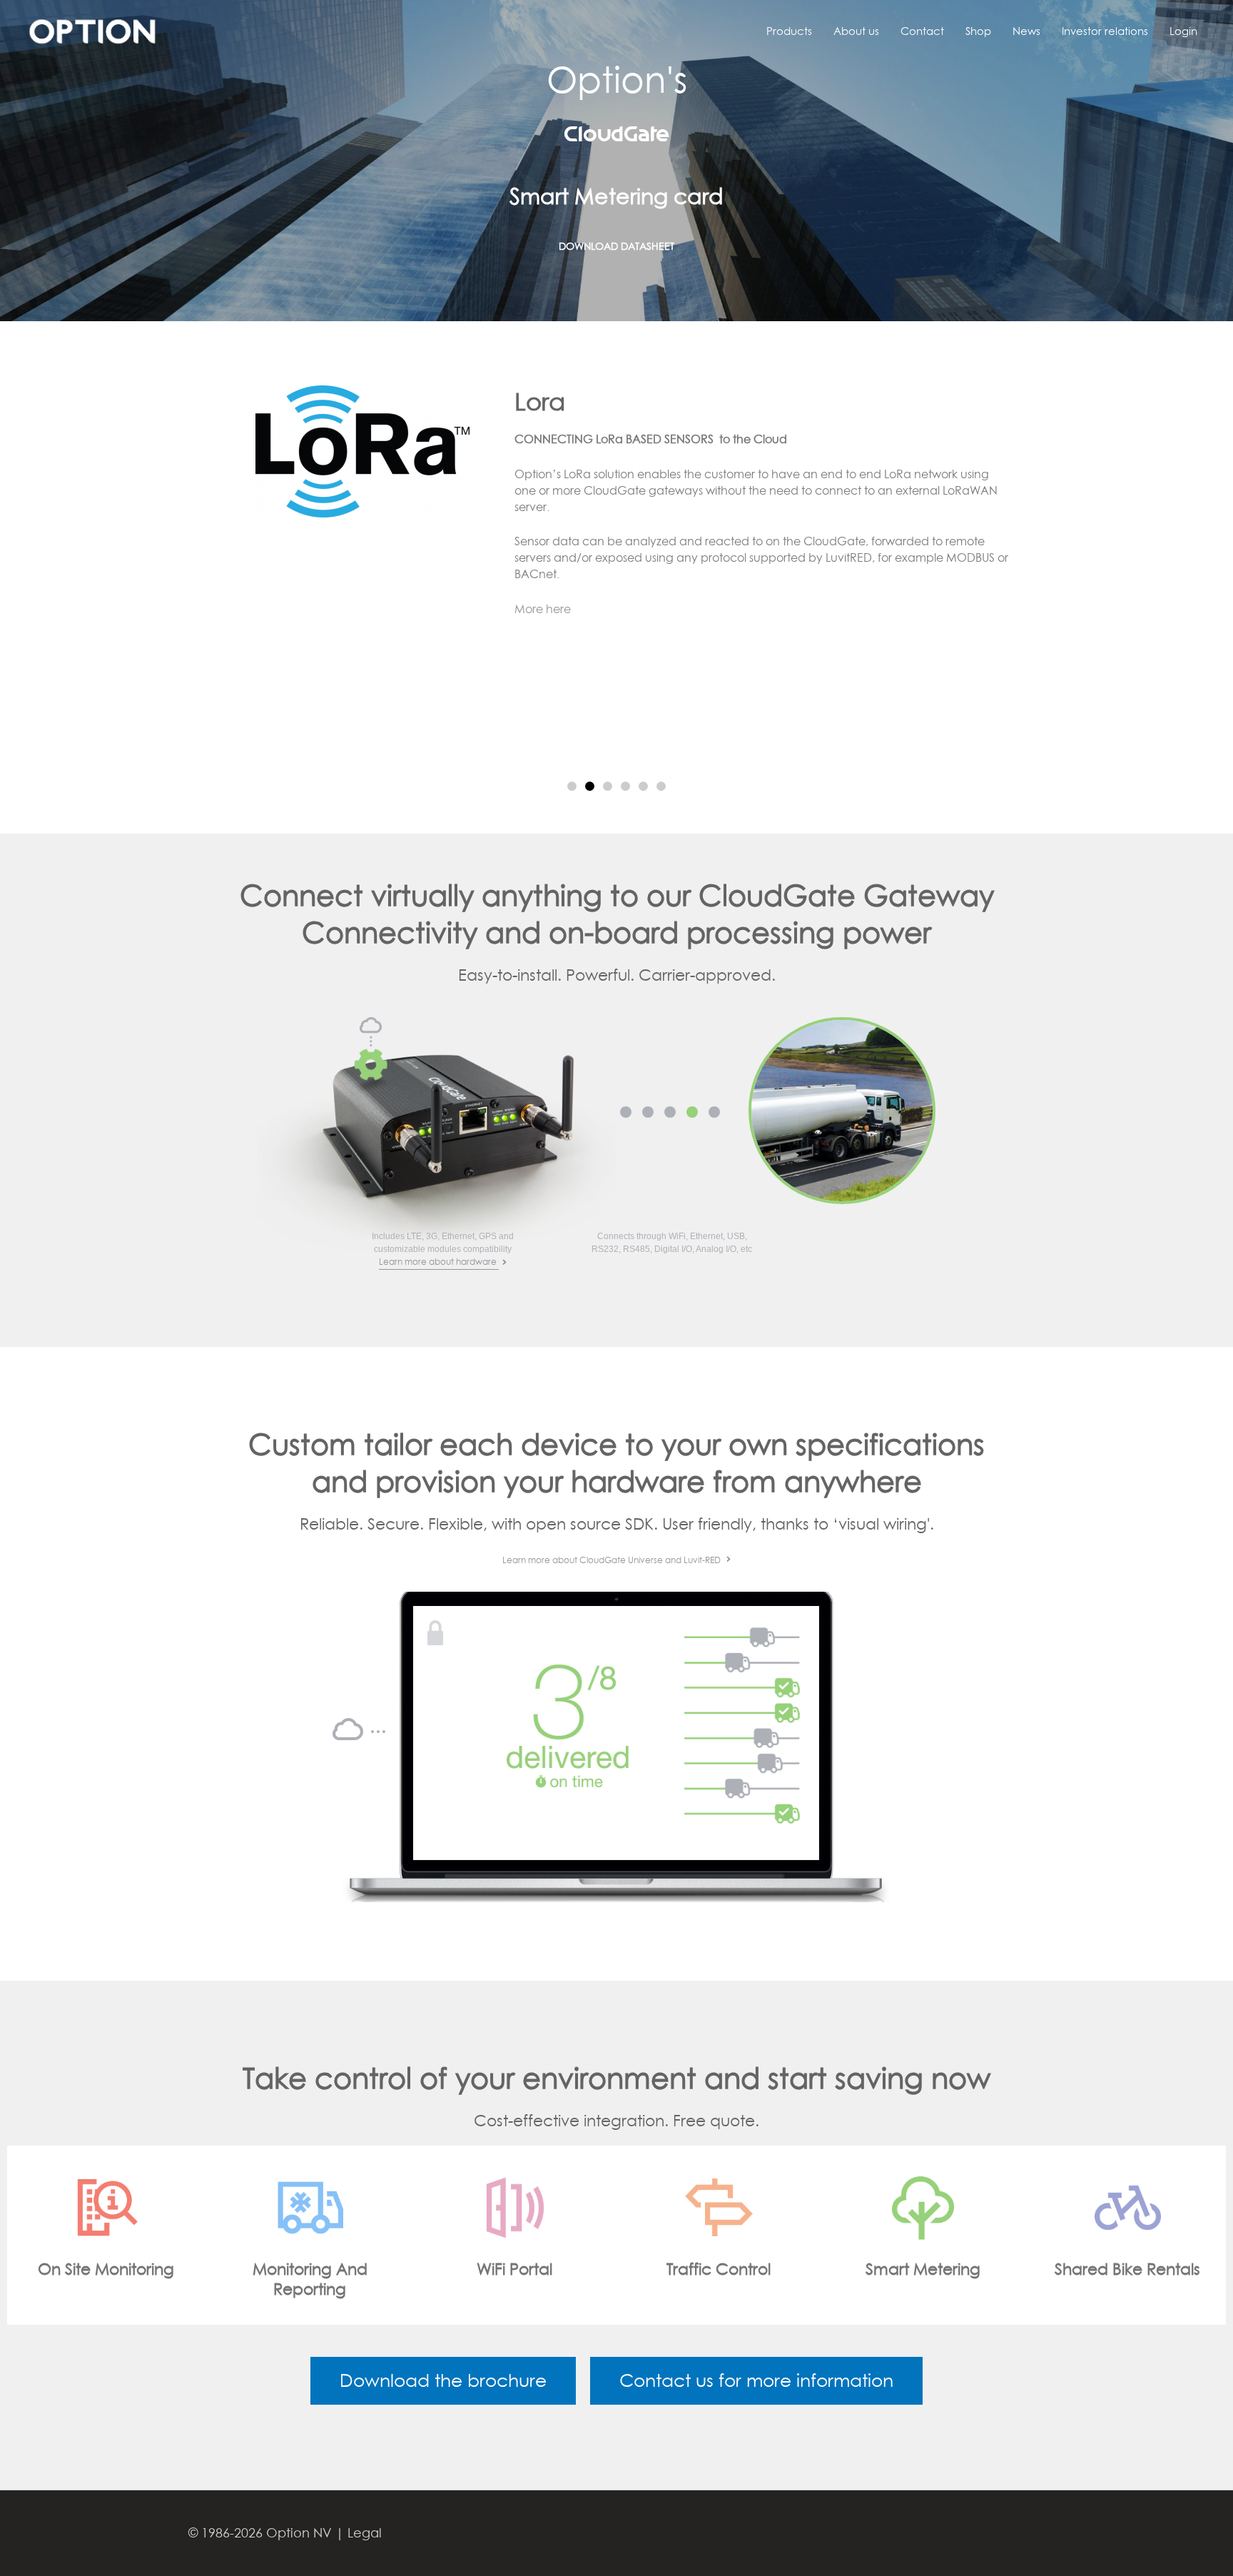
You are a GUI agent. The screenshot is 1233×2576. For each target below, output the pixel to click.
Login (1183, 31)
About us (856, 31)
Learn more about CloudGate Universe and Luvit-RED (613, 1560)
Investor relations (1105, 31)
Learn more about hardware (439, 1262)
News (1026, 31)
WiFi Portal (310, 2269)
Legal (365, 2533)
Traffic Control (514, 2269)
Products (789, 31)
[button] (572, 786)
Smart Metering (719, 2269)
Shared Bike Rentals (923, 2269)
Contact (922, 31)
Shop (978, 31)
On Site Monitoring (1127, 2269)
